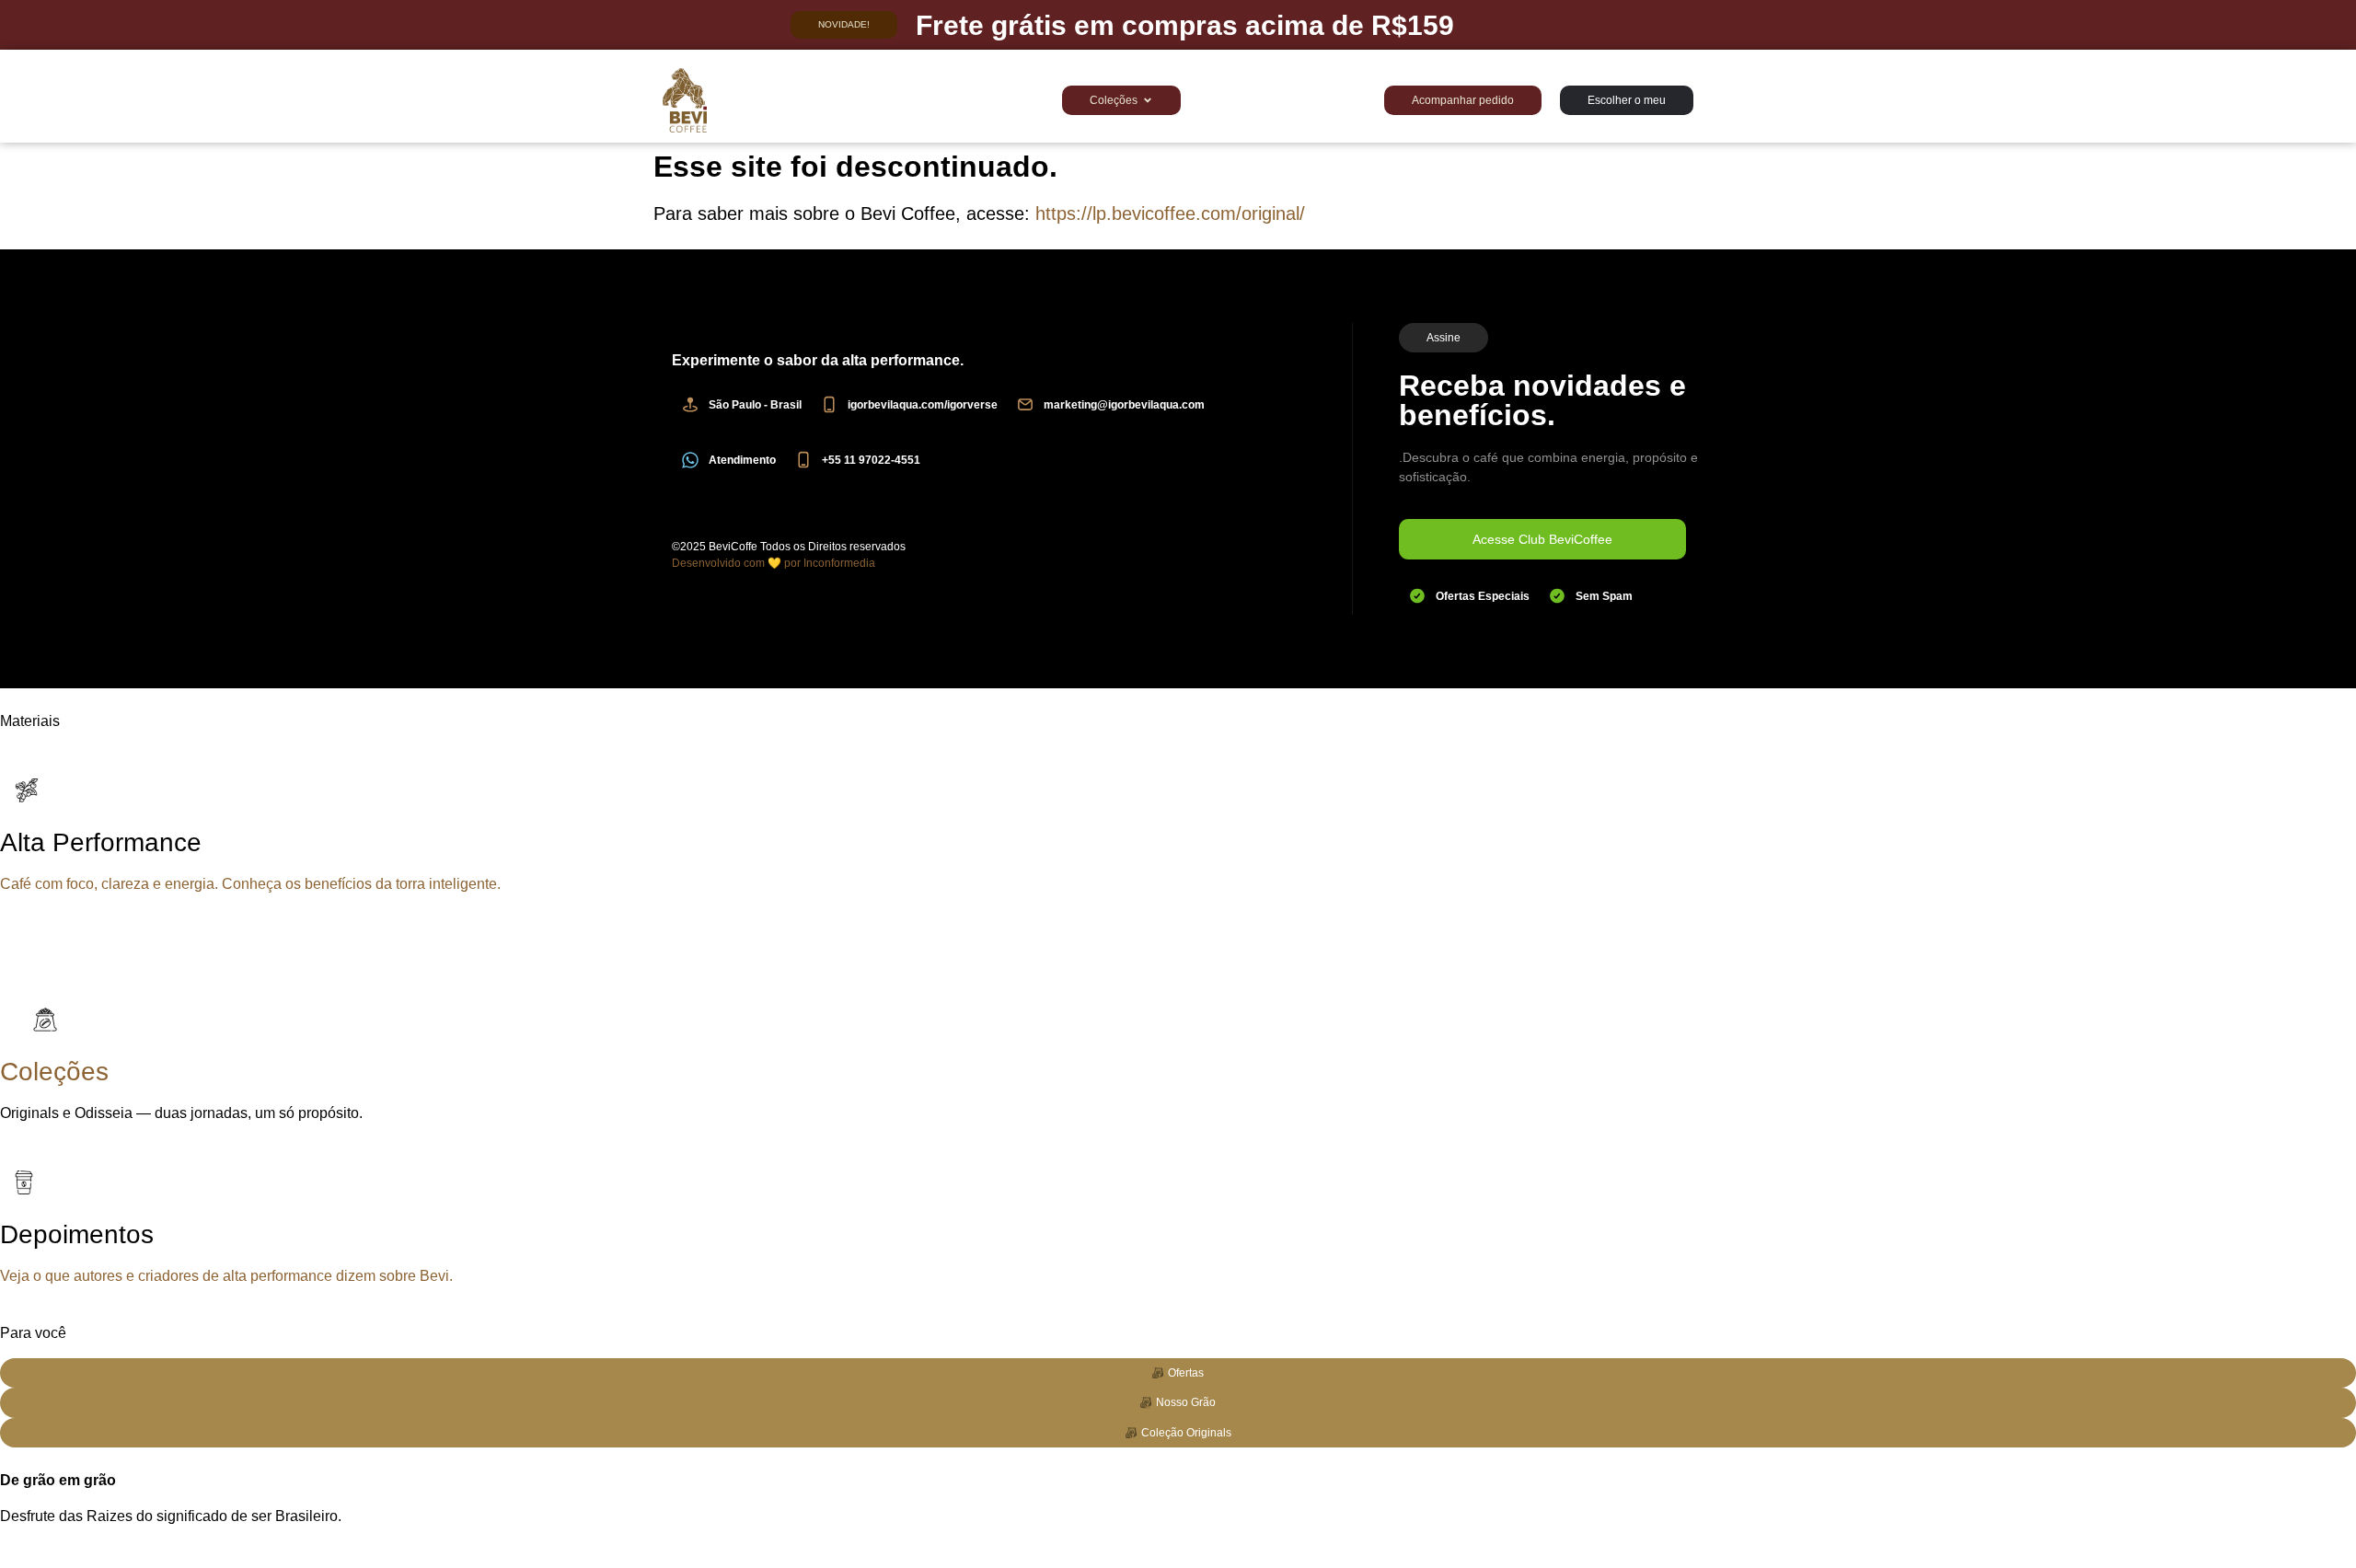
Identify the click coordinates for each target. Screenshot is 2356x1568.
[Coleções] (41, 1020)
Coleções (54, 1072)
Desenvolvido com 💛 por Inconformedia (774, 563)
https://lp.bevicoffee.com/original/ (1170, 213)
